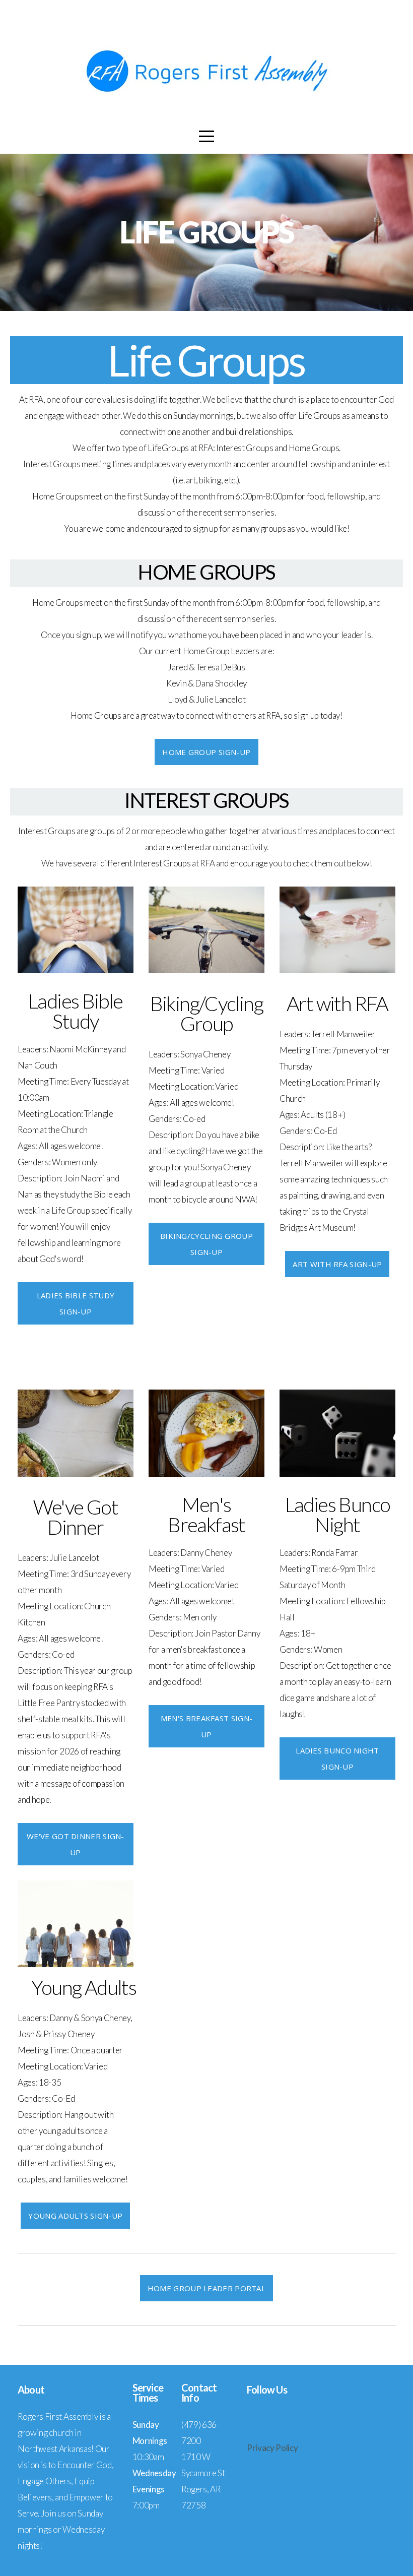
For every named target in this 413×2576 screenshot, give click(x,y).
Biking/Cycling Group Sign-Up (206, 1244)
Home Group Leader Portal (206, 2288)
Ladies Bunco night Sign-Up (337, 1758)
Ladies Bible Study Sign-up (76, 1303)
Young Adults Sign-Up (75, 2216)
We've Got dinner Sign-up (76, 1844)
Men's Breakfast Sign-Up (206, 1726)
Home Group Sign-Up (206, 752)
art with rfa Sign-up (337, 1264)
